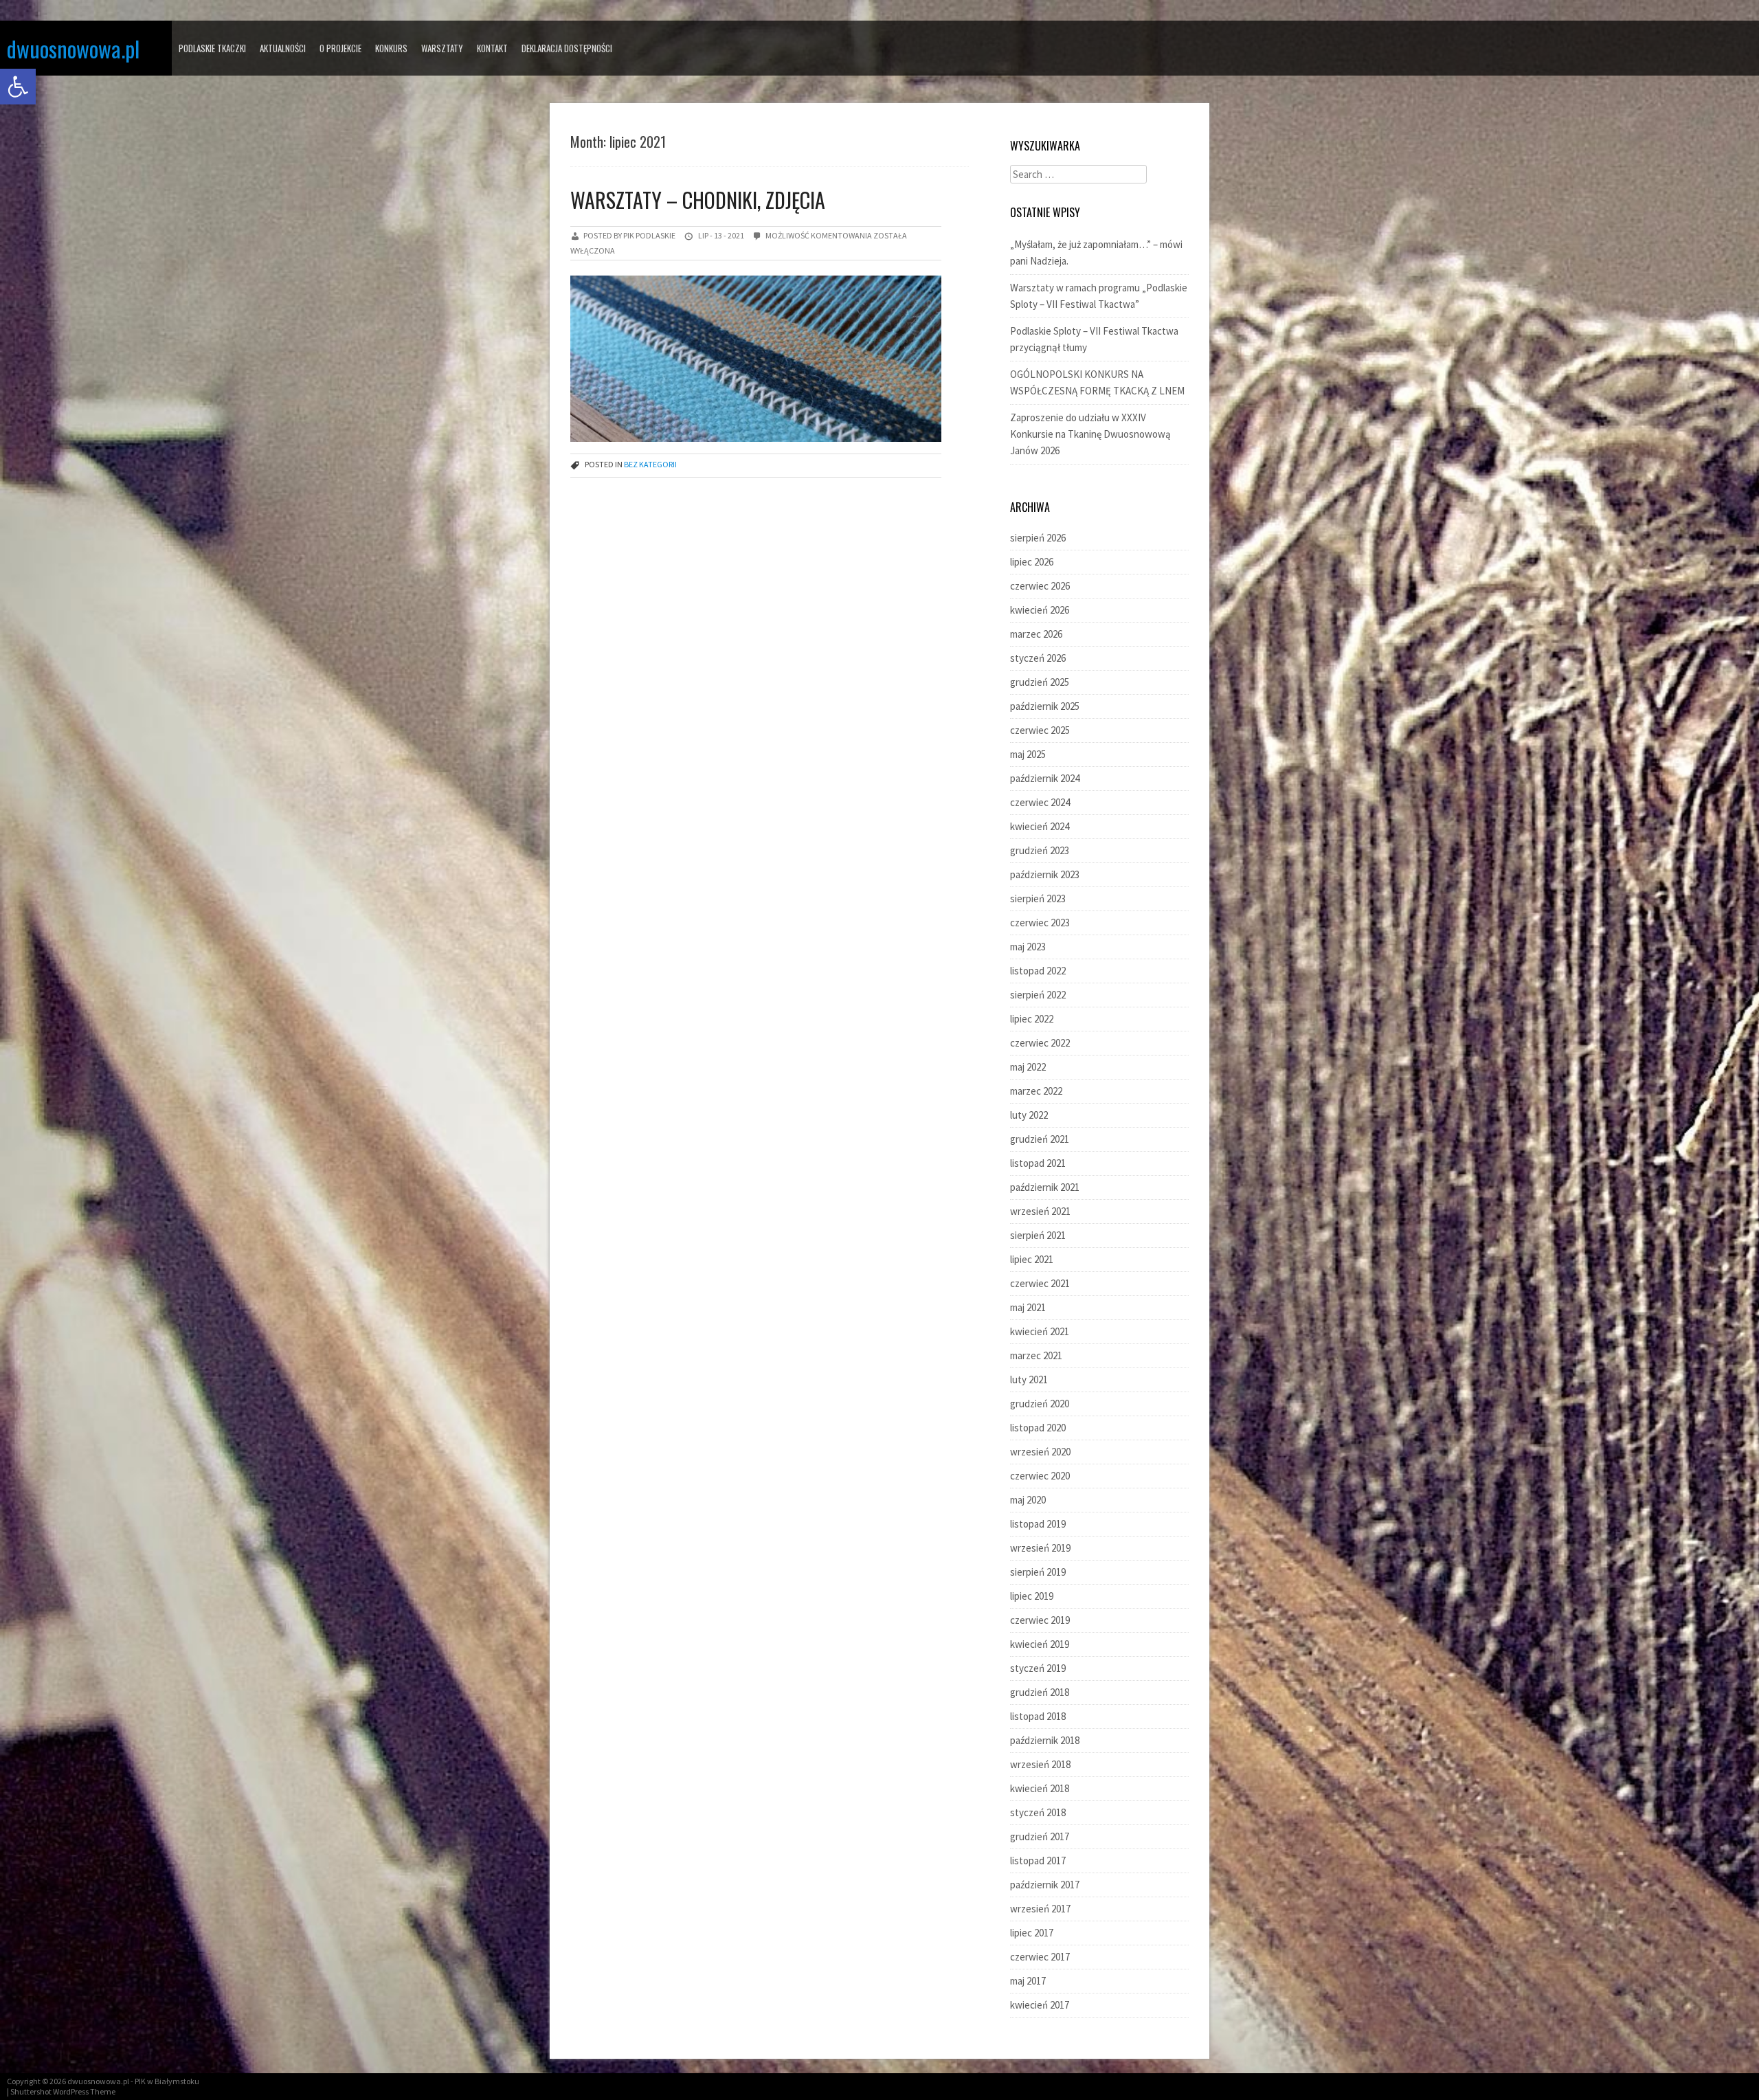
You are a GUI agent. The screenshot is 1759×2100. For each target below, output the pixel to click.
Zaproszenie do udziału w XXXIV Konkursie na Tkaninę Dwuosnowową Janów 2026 (1090, 434)
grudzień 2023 (1040, 850)
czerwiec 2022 (1040, 1043)
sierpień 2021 (1038, 1235)
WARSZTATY (442, 48)
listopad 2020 (1038, 1428)
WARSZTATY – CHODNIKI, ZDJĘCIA (698, 200)
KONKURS (391, 48)
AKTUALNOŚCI (283, 48)
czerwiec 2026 (1040, 586)
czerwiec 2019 (1040, 1620)
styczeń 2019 (1038, 1668)
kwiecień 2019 (1040, 1644)
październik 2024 (1045, 778)
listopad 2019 (1038, 1524)
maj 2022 (1028, 1067)
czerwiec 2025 (1040, 730)
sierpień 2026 (1038, 538)
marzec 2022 (1036, 1091)
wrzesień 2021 (1040, 1211)
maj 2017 (1028, 1981)
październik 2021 (1045, 1187)
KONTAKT (492, 48)
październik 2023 (1045, 874)
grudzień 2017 (1040, 1836)
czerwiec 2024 (1040, 802)
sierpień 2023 (1038, 898)
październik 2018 (1045, 1740)
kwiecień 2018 (1040, 1788)
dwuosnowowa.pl (73, 48)
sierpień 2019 (1038, 1572)
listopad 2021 (1038, 1163)
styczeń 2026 (1038, 658)
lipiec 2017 (1032, 1933)
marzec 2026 (1036, 634)
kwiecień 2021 (1040, 1331)
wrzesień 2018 (1040, 1764)
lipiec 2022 (1032, 1019)
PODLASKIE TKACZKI (212, 48)
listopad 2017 (1038, 1861)
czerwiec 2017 (1040, 1957)
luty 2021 (1029, 1379)
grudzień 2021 (1040, 1139)
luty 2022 (1029, 1115)
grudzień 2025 (1040, 682)
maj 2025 (1028, 754)
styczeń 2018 (1038, 1812)
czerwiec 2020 (1040, 1476)
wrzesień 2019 (1040, 1548)
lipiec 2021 (1032, 1259)
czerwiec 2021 (1040, 1283)
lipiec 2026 (1032, 562)
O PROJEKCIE (340, 48)
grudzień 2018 (1040, 1692)
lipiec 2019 (1032, 1596)
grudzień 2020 (1040, 1404)
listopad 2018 (1038, 1716)
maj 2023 (1028, 947)
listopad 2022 (1038, 971)
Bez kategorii (650, 464)
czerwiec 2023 (1040, 923)
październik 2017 (1045, 1885)
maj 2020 (1028, 1500)
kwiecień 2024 (1040, 826)
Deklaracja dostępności (567, 48)
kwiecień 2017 (1040, 2005)
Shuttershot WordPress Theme (63, 2091)
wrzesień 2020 (1040, 1452)
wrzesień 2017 (1040, 1909)
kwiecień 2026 (1040, 610)
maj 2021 (1028, 1307)
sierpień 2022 (1038, 995)
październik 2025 (1045, 706)
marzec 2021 (1036, 1355)
